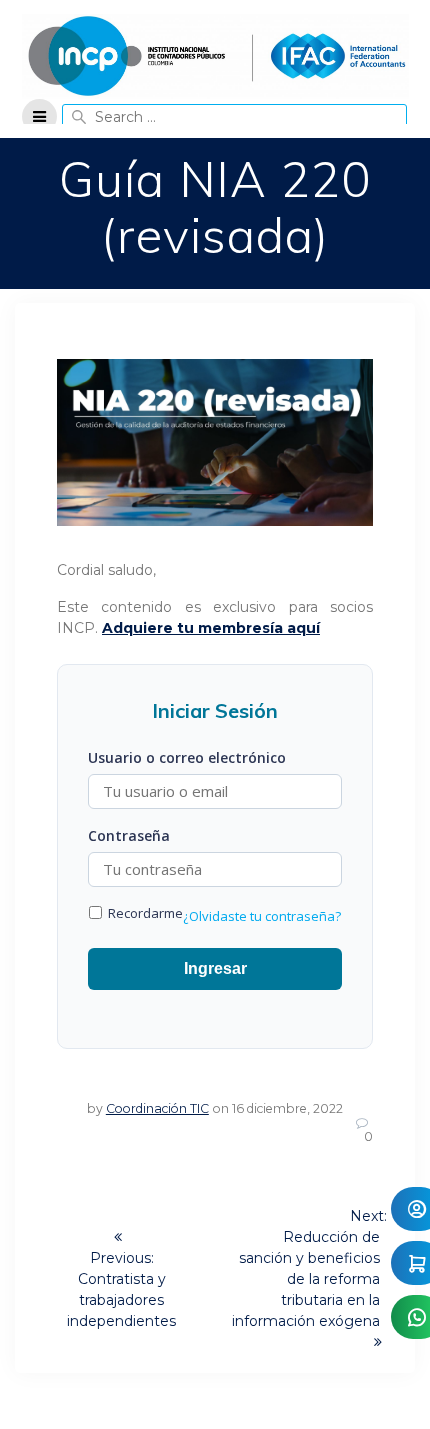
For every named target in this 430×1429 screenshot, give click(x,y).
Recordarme (144, 913)
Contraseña (129, 835)
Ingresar (215, 968)
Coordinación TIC (157, 1108)
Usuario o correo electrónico (187, 757)
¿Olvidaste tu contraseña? (262, 916)
